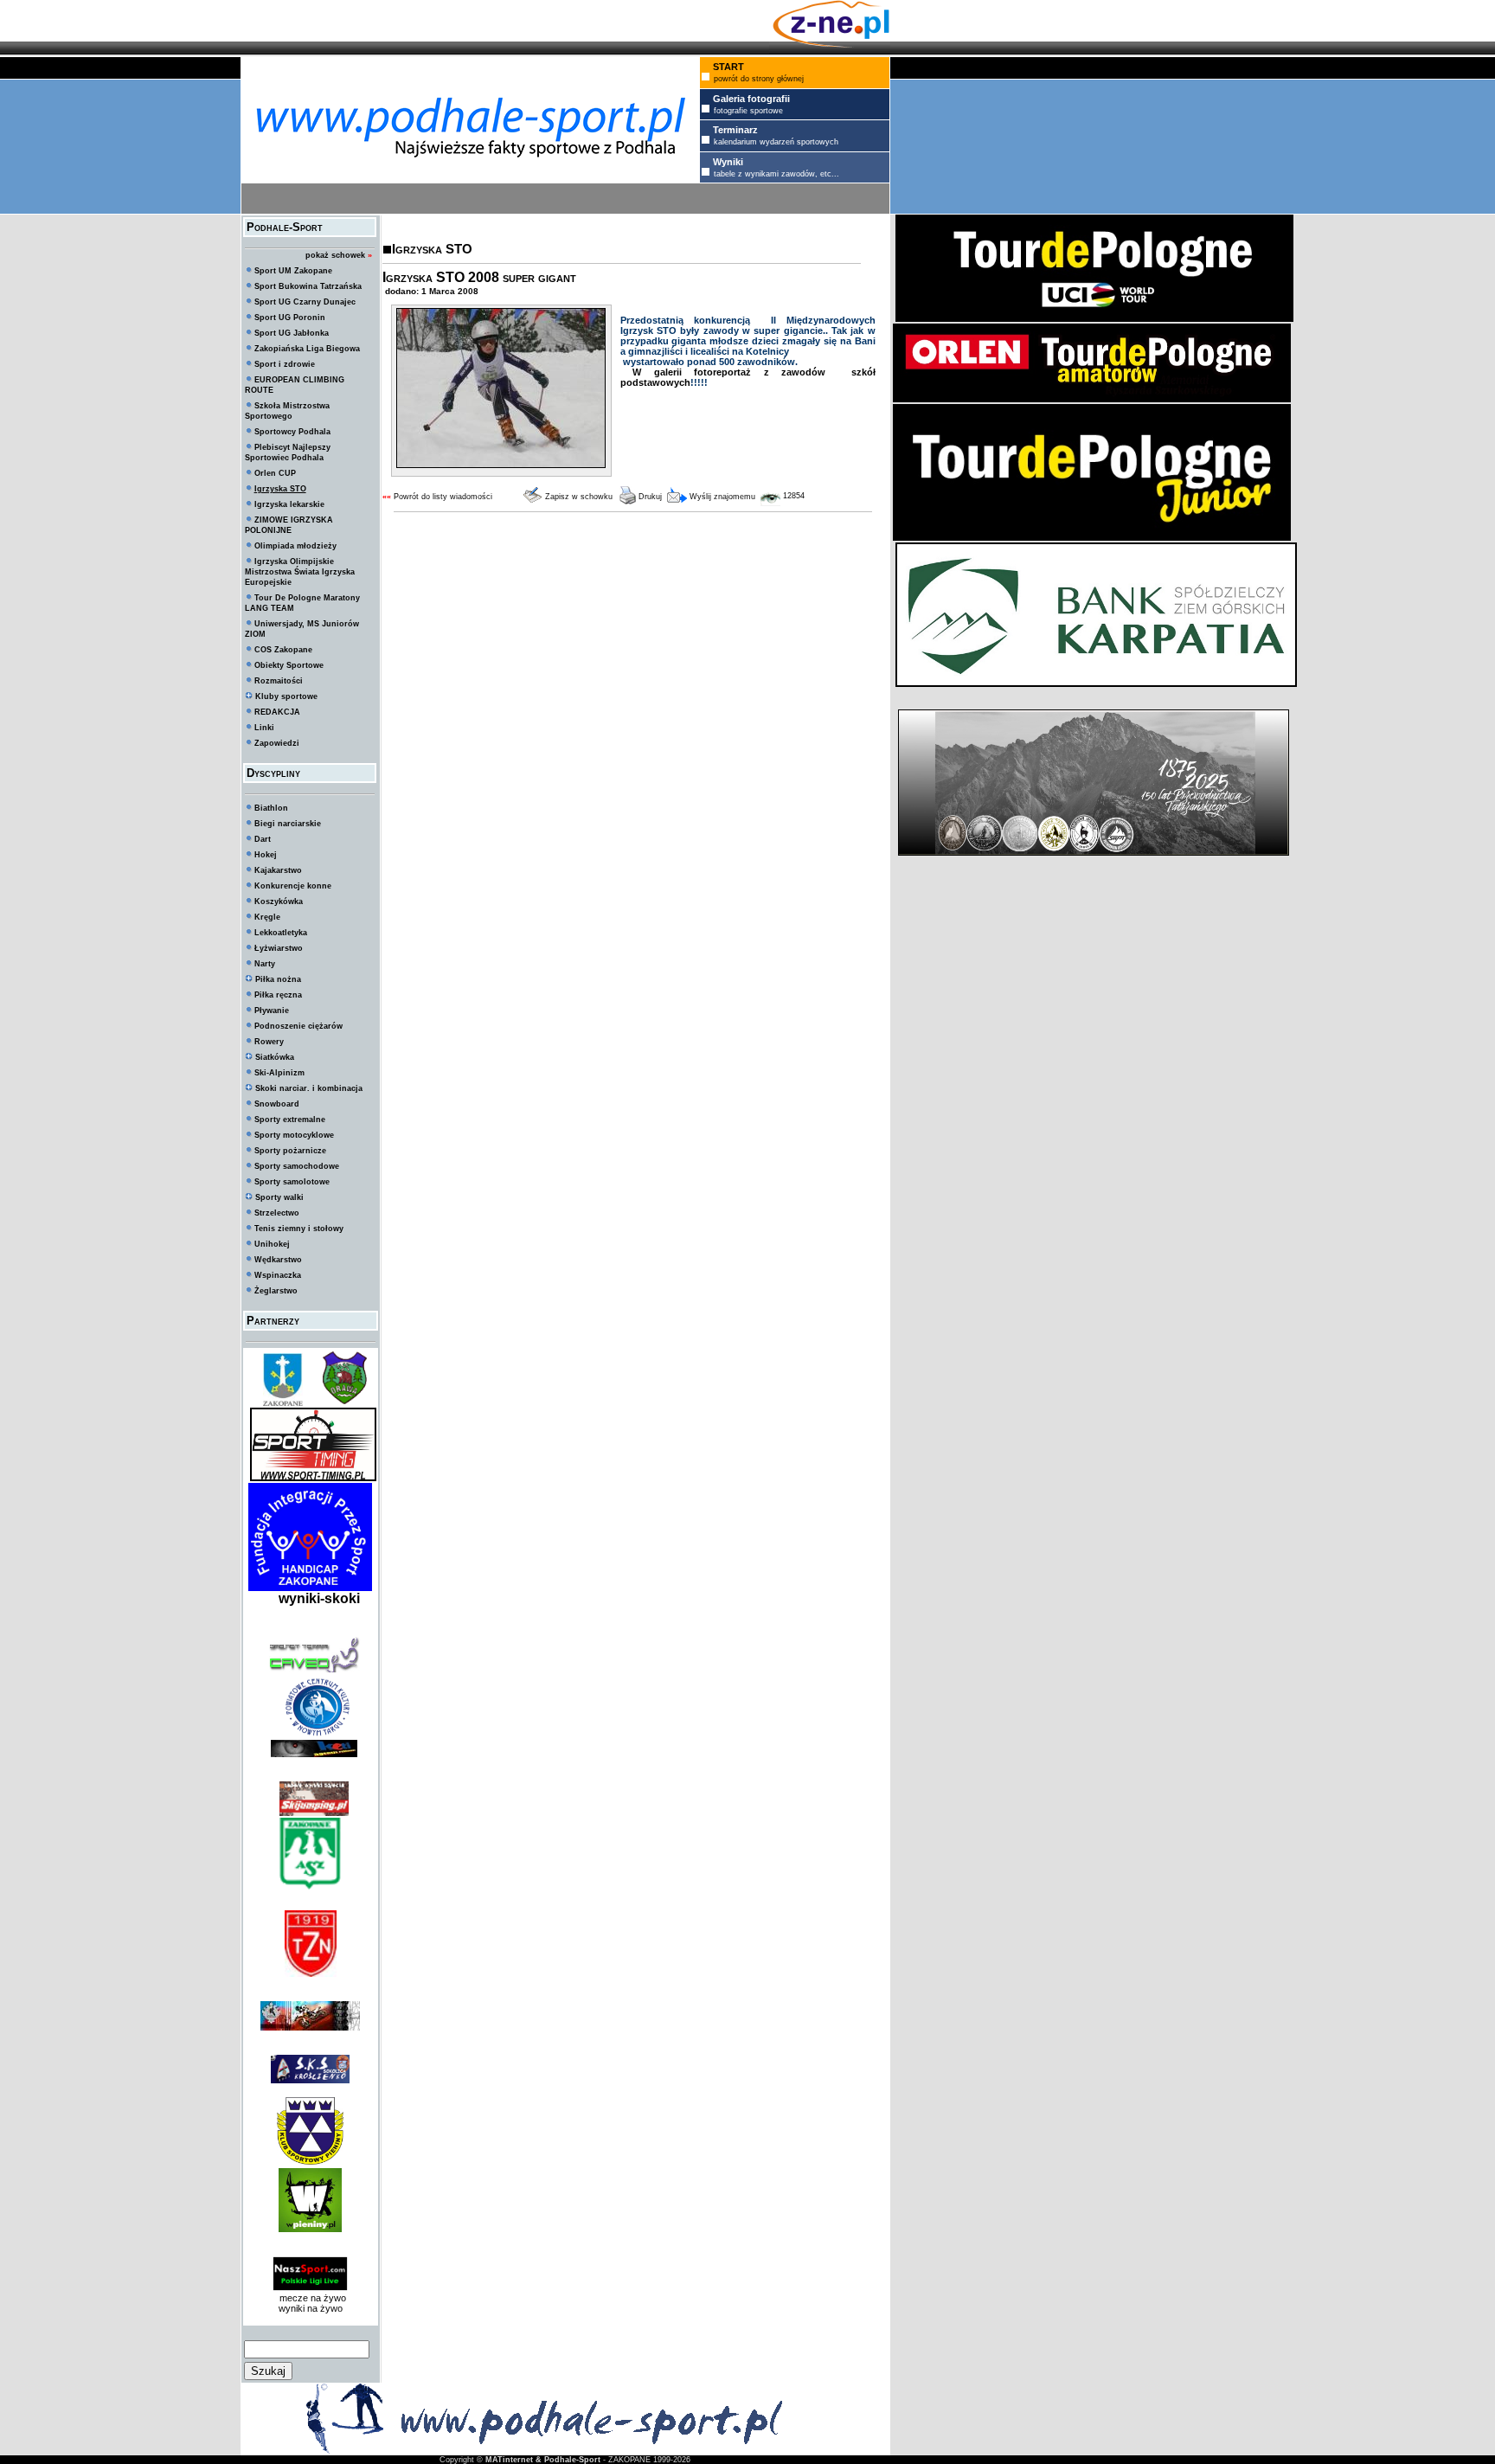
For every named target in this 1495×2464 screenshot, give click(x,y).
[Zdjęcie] (501, 465)
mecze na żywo (310, 2298)
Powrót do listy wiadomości (443, 497)
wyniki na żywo (311, 2308)
